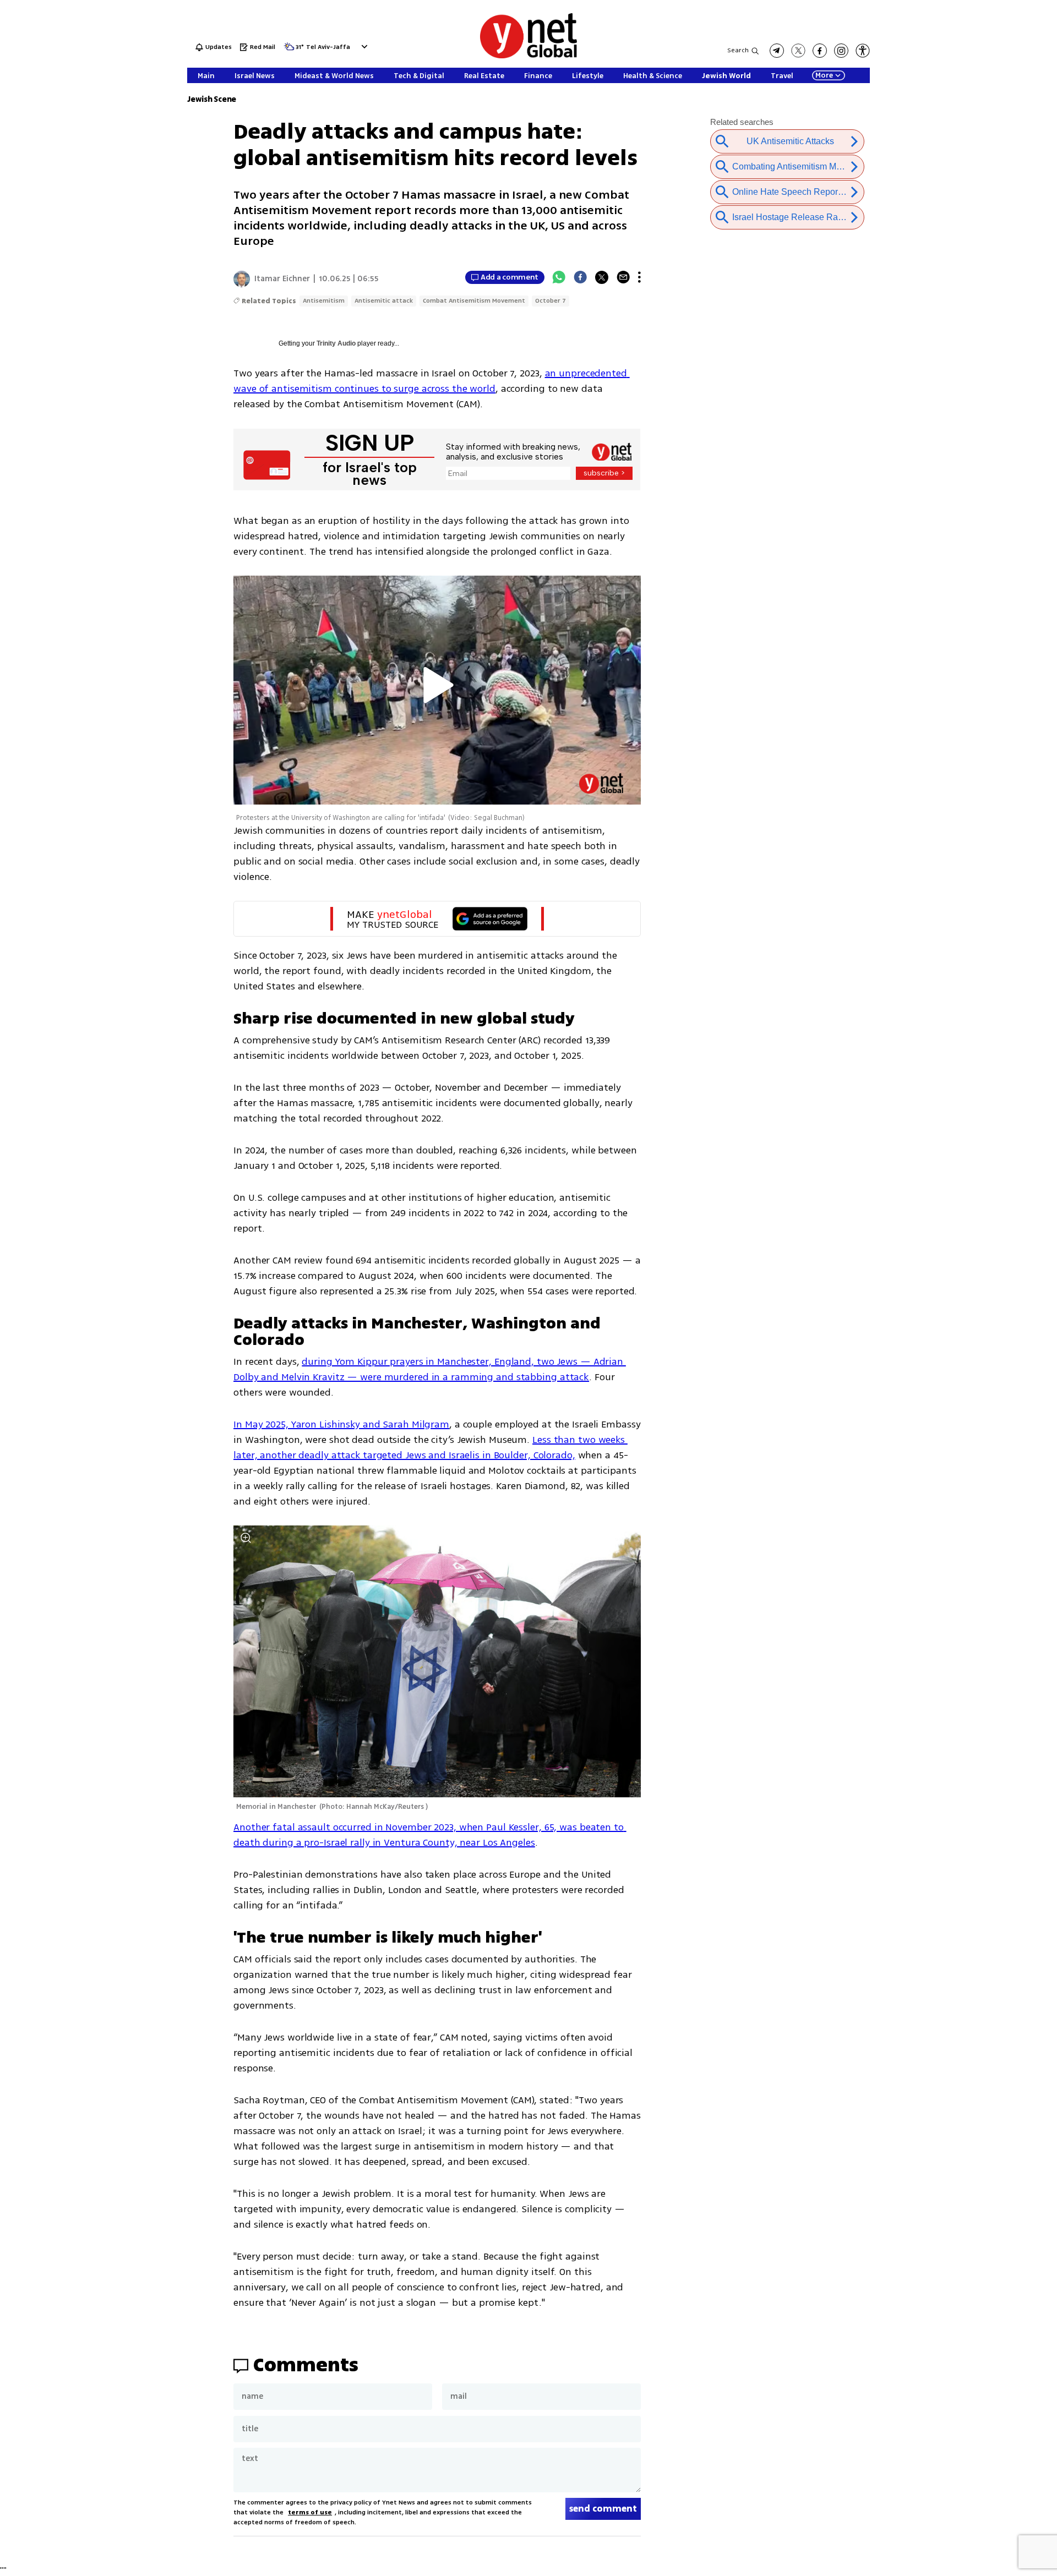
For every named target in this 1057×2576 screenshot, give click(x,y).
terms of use (310, 2512)
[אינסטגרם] (841, 51)
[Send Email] (623, 277)
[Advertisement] (974, 165)
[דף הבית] (528, 56)
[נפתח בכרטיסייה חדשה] (777, 51)
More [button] (824, 75)
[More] (639, 277)
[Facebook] (580, 277)
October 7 (551, 301)
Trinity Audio (336, 343)
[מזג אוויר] (289, 50)
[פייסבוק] (820, 51)
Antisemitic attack (384, 301)
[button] (363, 47)
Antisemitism (324, 301)
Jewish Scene (212, 99)
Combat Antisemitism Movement (474, 301)
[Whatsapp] (559, 277)
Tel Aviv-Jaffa (328, 48)
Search (738, 50)
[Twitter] (602, 277)
